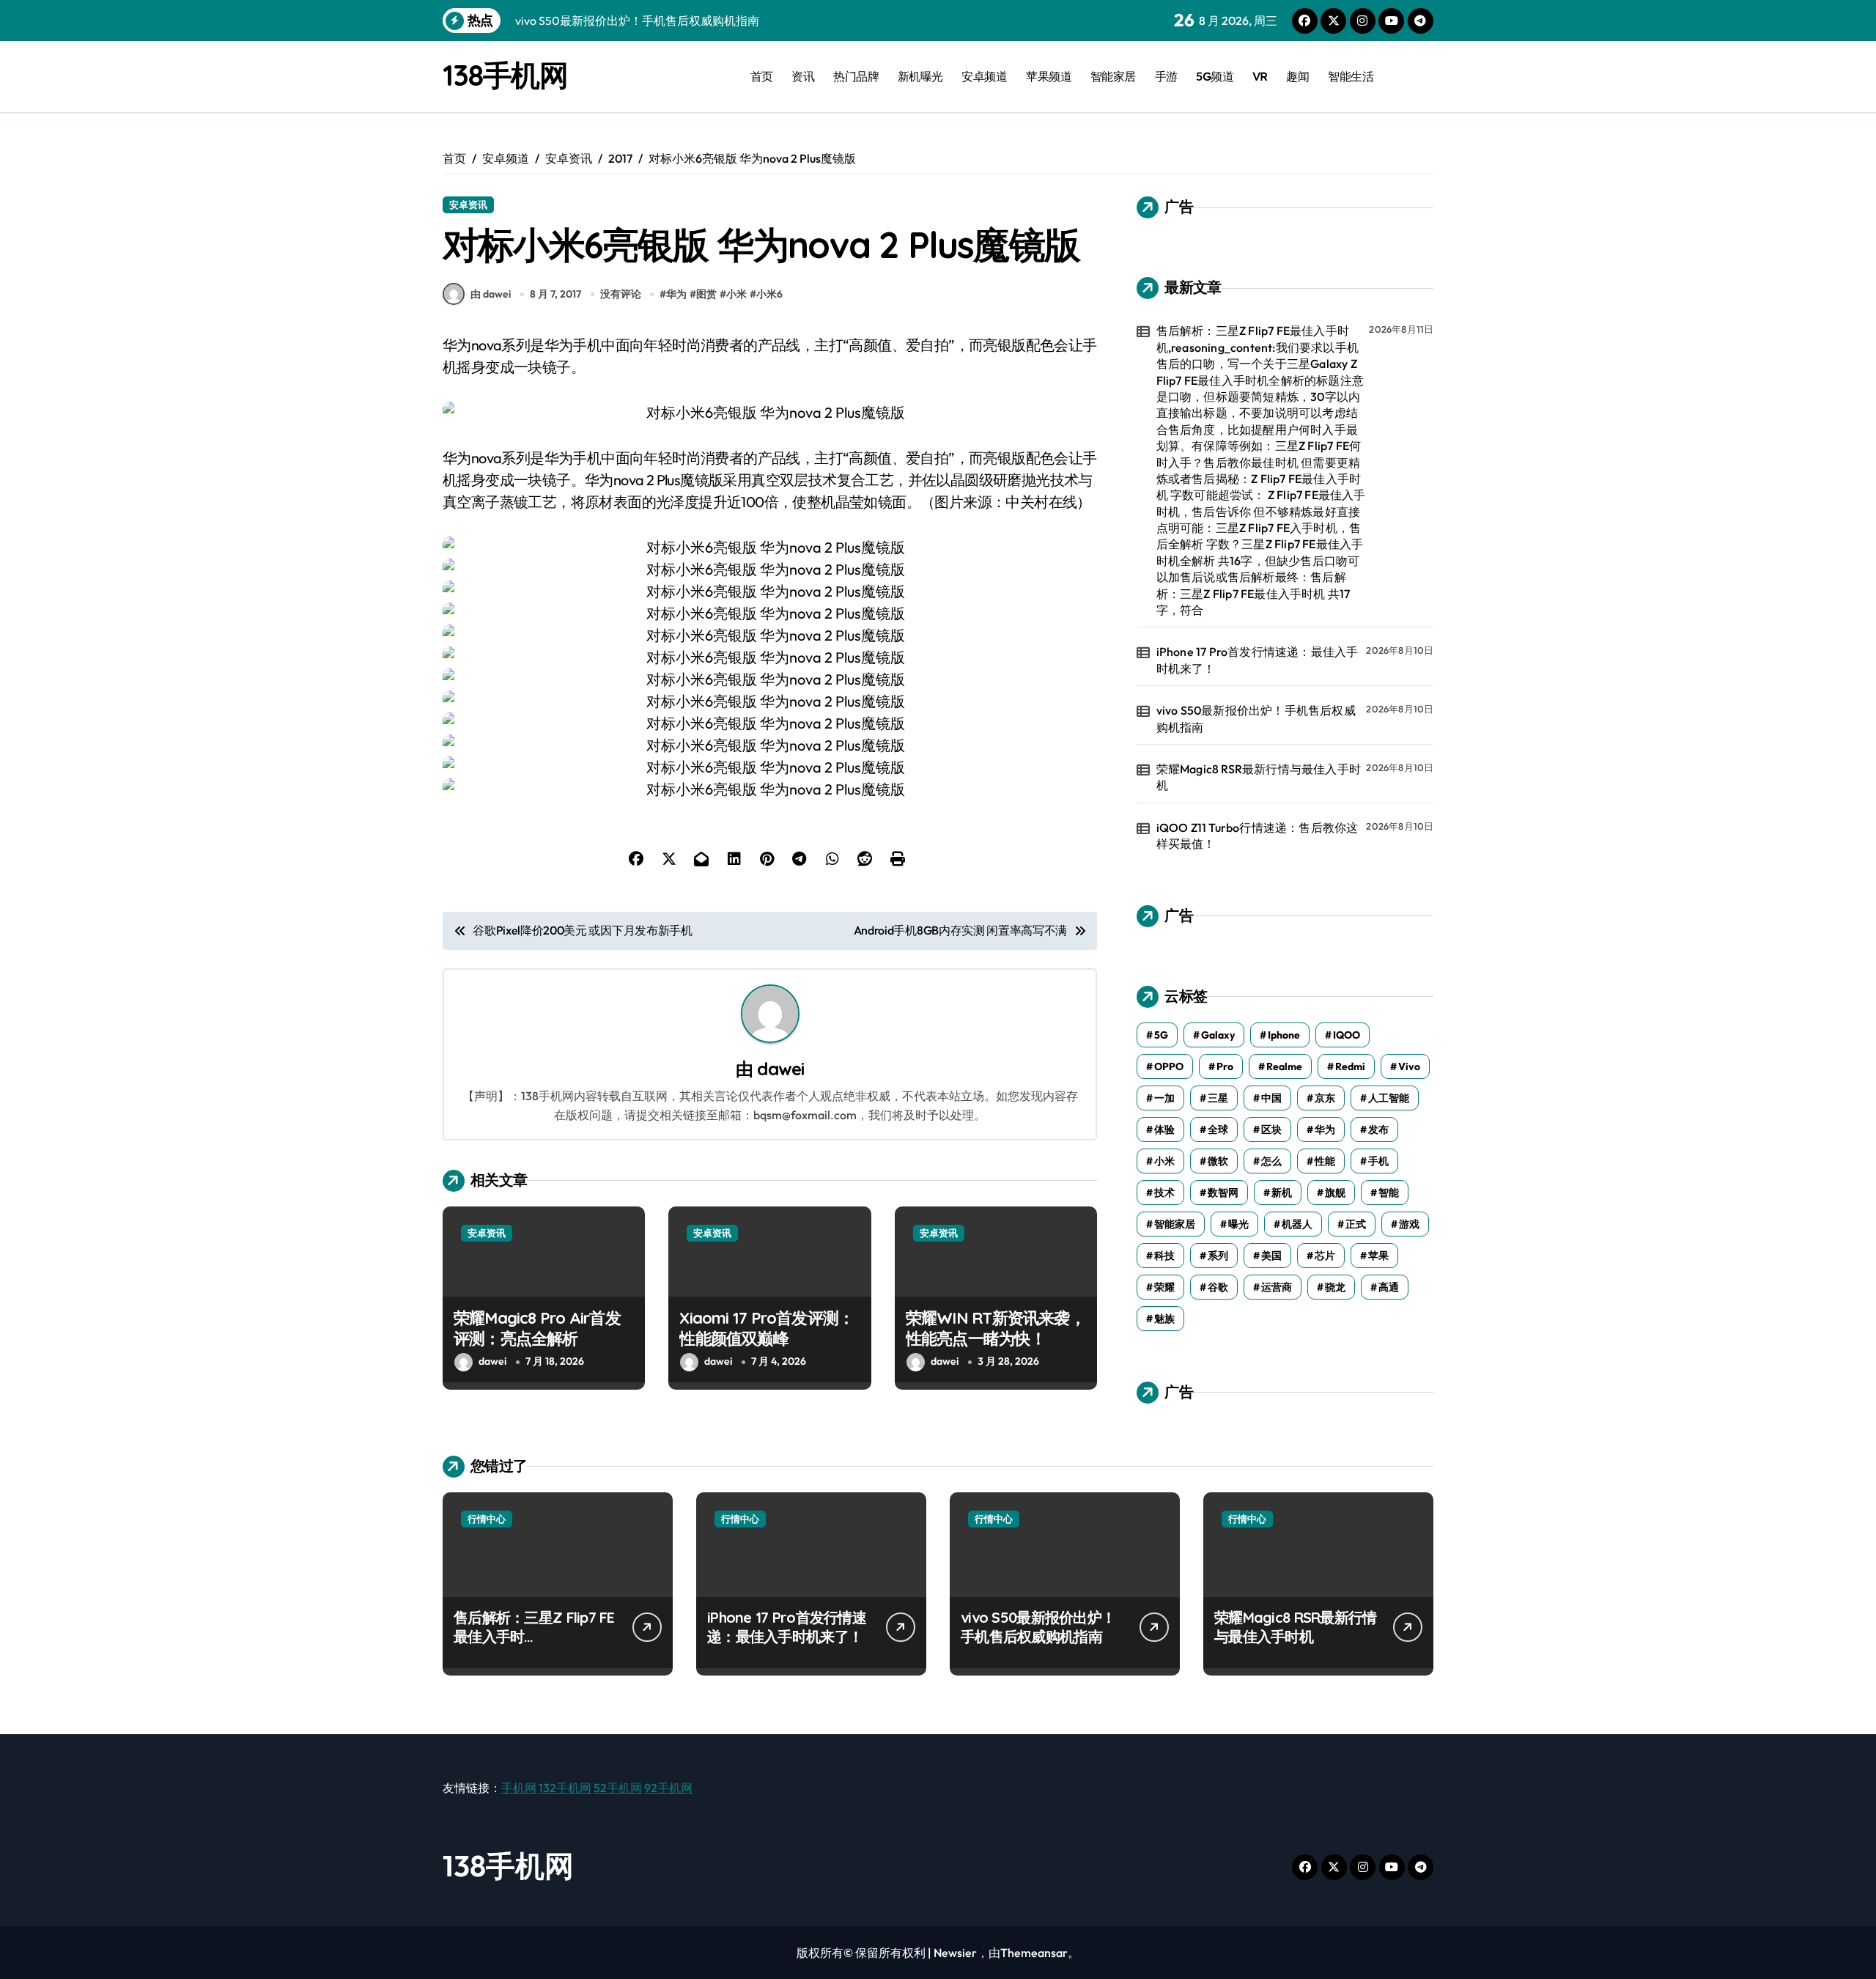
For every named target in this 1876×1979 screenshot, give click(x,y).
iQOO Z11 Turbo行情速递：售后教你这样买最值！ (1258, 836)
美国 (1271, 1256)
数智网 (1223, 1193)
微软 (1218, 1161)
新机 (1282, 1193)
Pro (1225, 1066)
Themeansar (1034, 1953)
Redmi (1350, 1066)
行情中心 (487, 1519)
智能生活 (1351, 76)
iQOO (1347, 1035)
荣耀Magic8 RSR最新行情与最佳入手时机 (1259, 777)
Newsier (955, 1953)
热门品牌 (856, 76)
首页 (762, 76)
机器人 (1297, 1224)
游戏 (1409, 1224)
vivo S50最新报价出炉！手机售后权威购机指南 (1256, 718)
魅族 (1164, 1319)
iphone (1284, 1035)
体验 (1164, 1129)
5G (1161, 1035)
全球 (1218, 1129)
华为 (676, 294)
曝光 (1238, 1224)
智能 (1389, 1193)
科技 (1164, 1256)
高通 (1389, 1287)
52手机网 (618, 1788)
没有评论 (621, 294)
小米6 (769, 294)
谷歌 (1218, 1287)
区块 (1271, 1129)
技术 (1164, 1193)
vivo (1409, 1066)
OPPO (1169, 1066)
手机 (1378, 1161)
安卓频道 (984, 76)
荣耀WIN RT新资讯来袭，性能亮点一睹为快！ (996, 1328)
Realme (1284, 1066)
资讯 (803, 76)
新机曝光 (920, 76)
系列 (1218, 1256)
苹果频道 (1049, 76)
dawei (780, 1069)
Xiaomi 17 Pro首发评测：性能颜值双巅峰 (767, 1328)
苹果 (1378, 1256)
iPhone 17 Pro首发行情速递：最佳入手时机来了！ (1258, 660)
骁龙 (1335, 1287)
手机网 (519, 1788)
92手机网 (668, 1788)
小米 (736, 294)
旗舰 (1335, 1193)
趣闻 (1297, 76)
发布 (1378, 1129)
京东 (1325, 1098)
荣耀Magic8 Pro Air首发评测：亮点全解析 (537, 1328)
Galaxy (1218, 1035)
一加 (1164, 1098)
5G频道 (1215, 76)
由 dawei (491, 294)
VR (1260, 76)
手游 (1166, 76)
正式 (1356, 1224)
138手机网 (505, 75)
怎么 (1271, 1161)
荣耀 (1164, 1287)
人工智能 (1389, 1098)
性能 (1325, 1161)
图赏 (706, 294)
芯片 (1325, 1256)
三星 (1218, 1098)
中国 (1271, 1098)
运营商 (1277, 1287)
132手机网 (565, 1788)
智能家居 (1113, 76)
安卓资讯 (468, 204)
